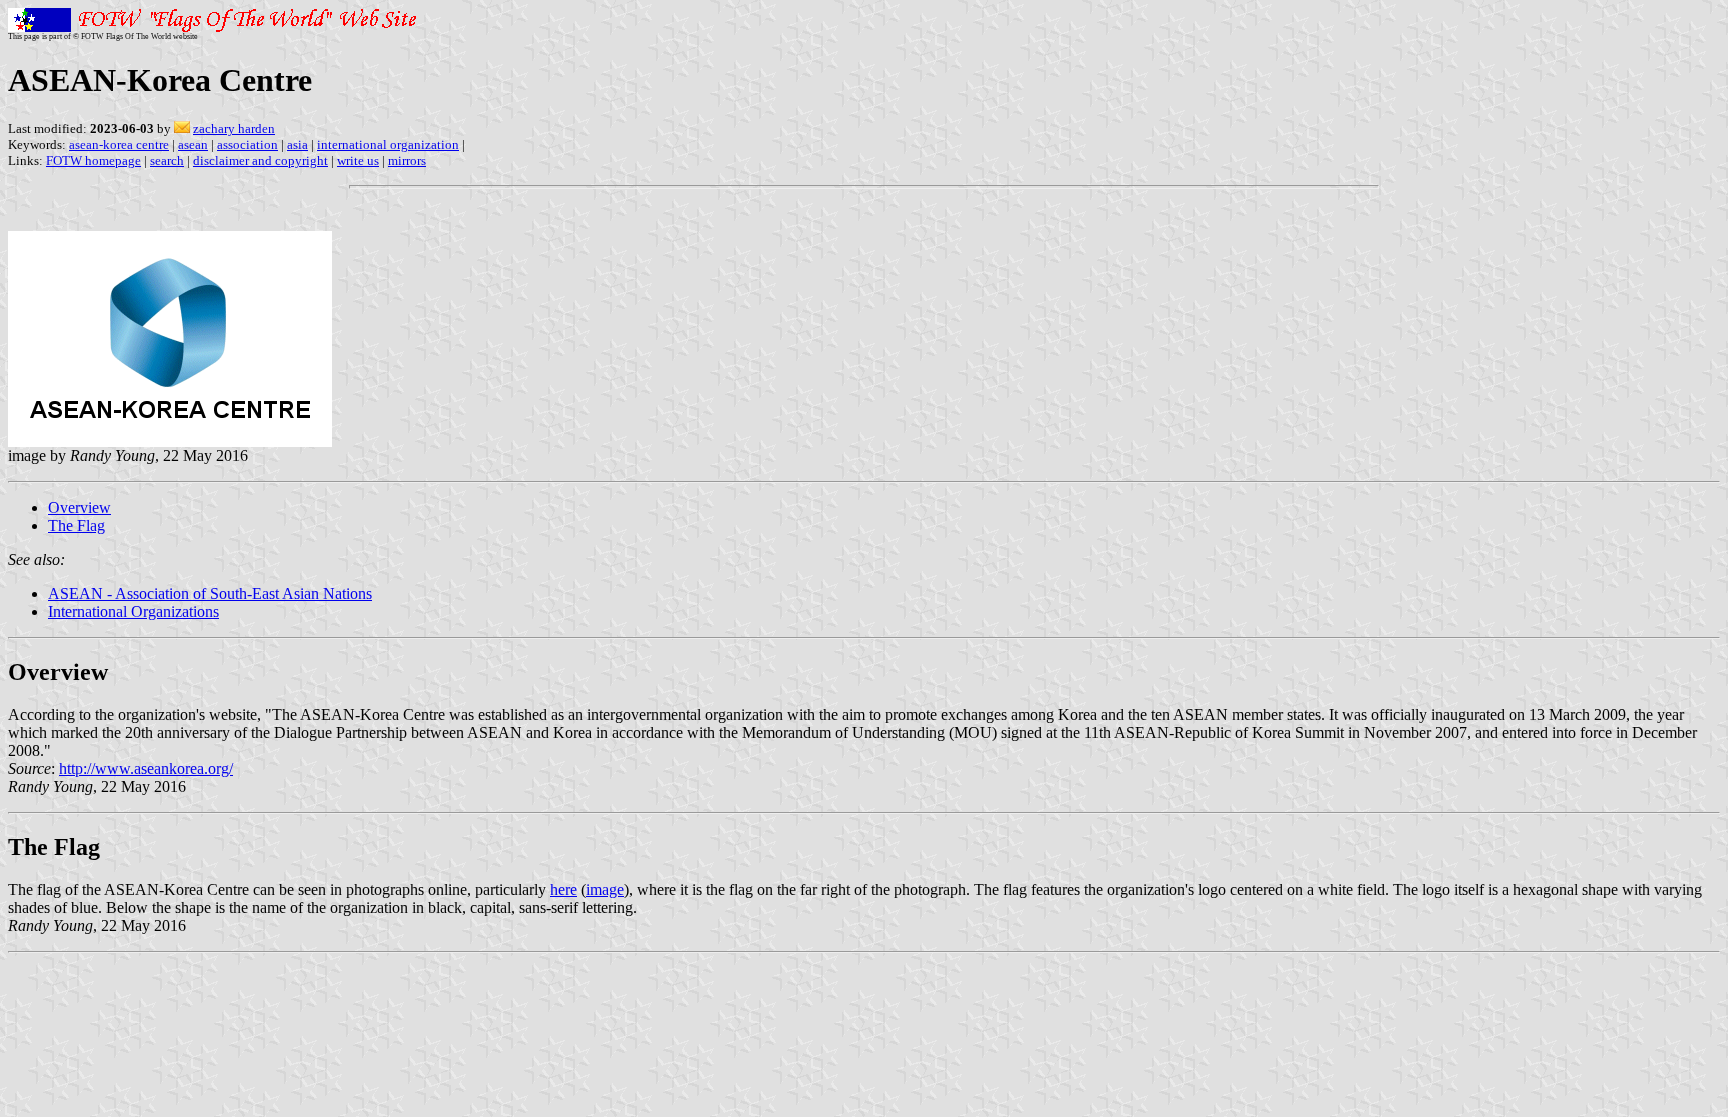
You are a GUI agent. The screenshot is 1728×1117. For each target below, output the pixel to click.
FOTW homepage (93, 160)
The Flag (76, 525)
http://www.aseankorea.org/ (146, 768)
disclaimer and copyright (260, 160)
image (605, 889)
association (247, 144)
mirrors (407, 160)
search (167, 160)
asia (297, 144)
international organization (388, 144)
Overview (79, 507)
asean (193, 144)
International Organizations (133, 611)
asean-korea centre (119, 144)
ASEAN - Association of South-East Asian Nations (210, 593)
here (563, 889)
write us (358, 160)
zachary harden (234, 128)
